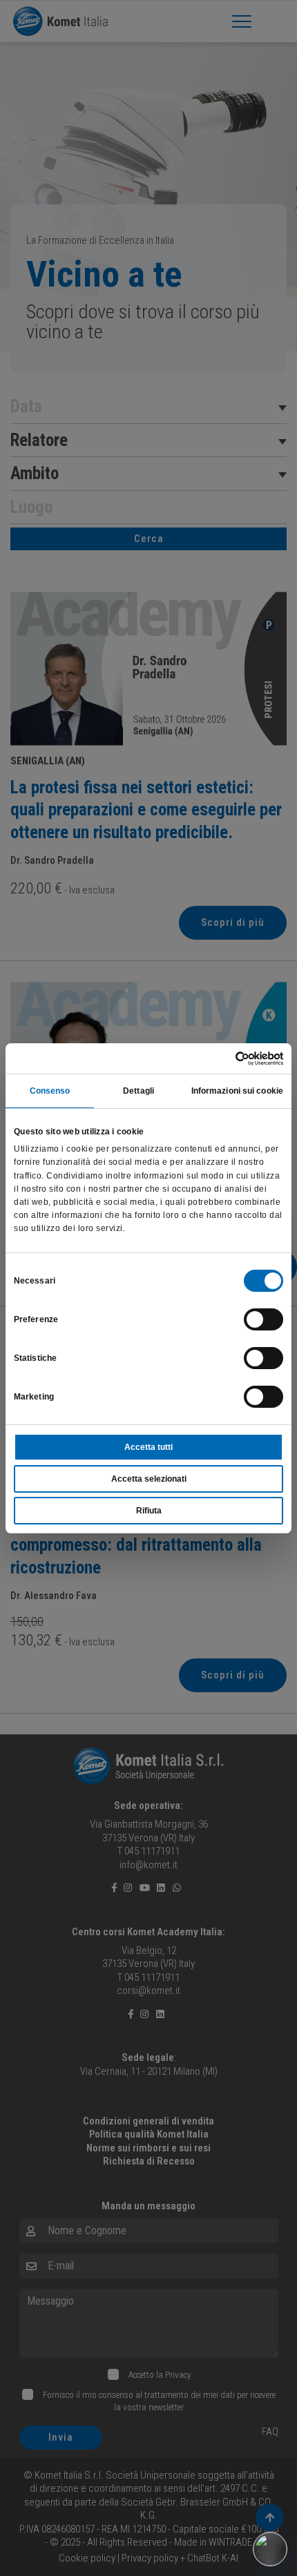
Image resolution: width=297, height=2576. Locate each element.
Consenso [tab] (50, 1091)
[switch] (264, 1319)
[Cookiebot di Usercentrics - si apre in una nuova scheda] (223, 1058)
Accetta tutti (148, 1447)
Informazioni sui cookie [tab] (237, 1091)
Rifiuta (149, 1511)
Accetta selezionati (149, 1479)
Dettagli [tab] (138, 1091)
